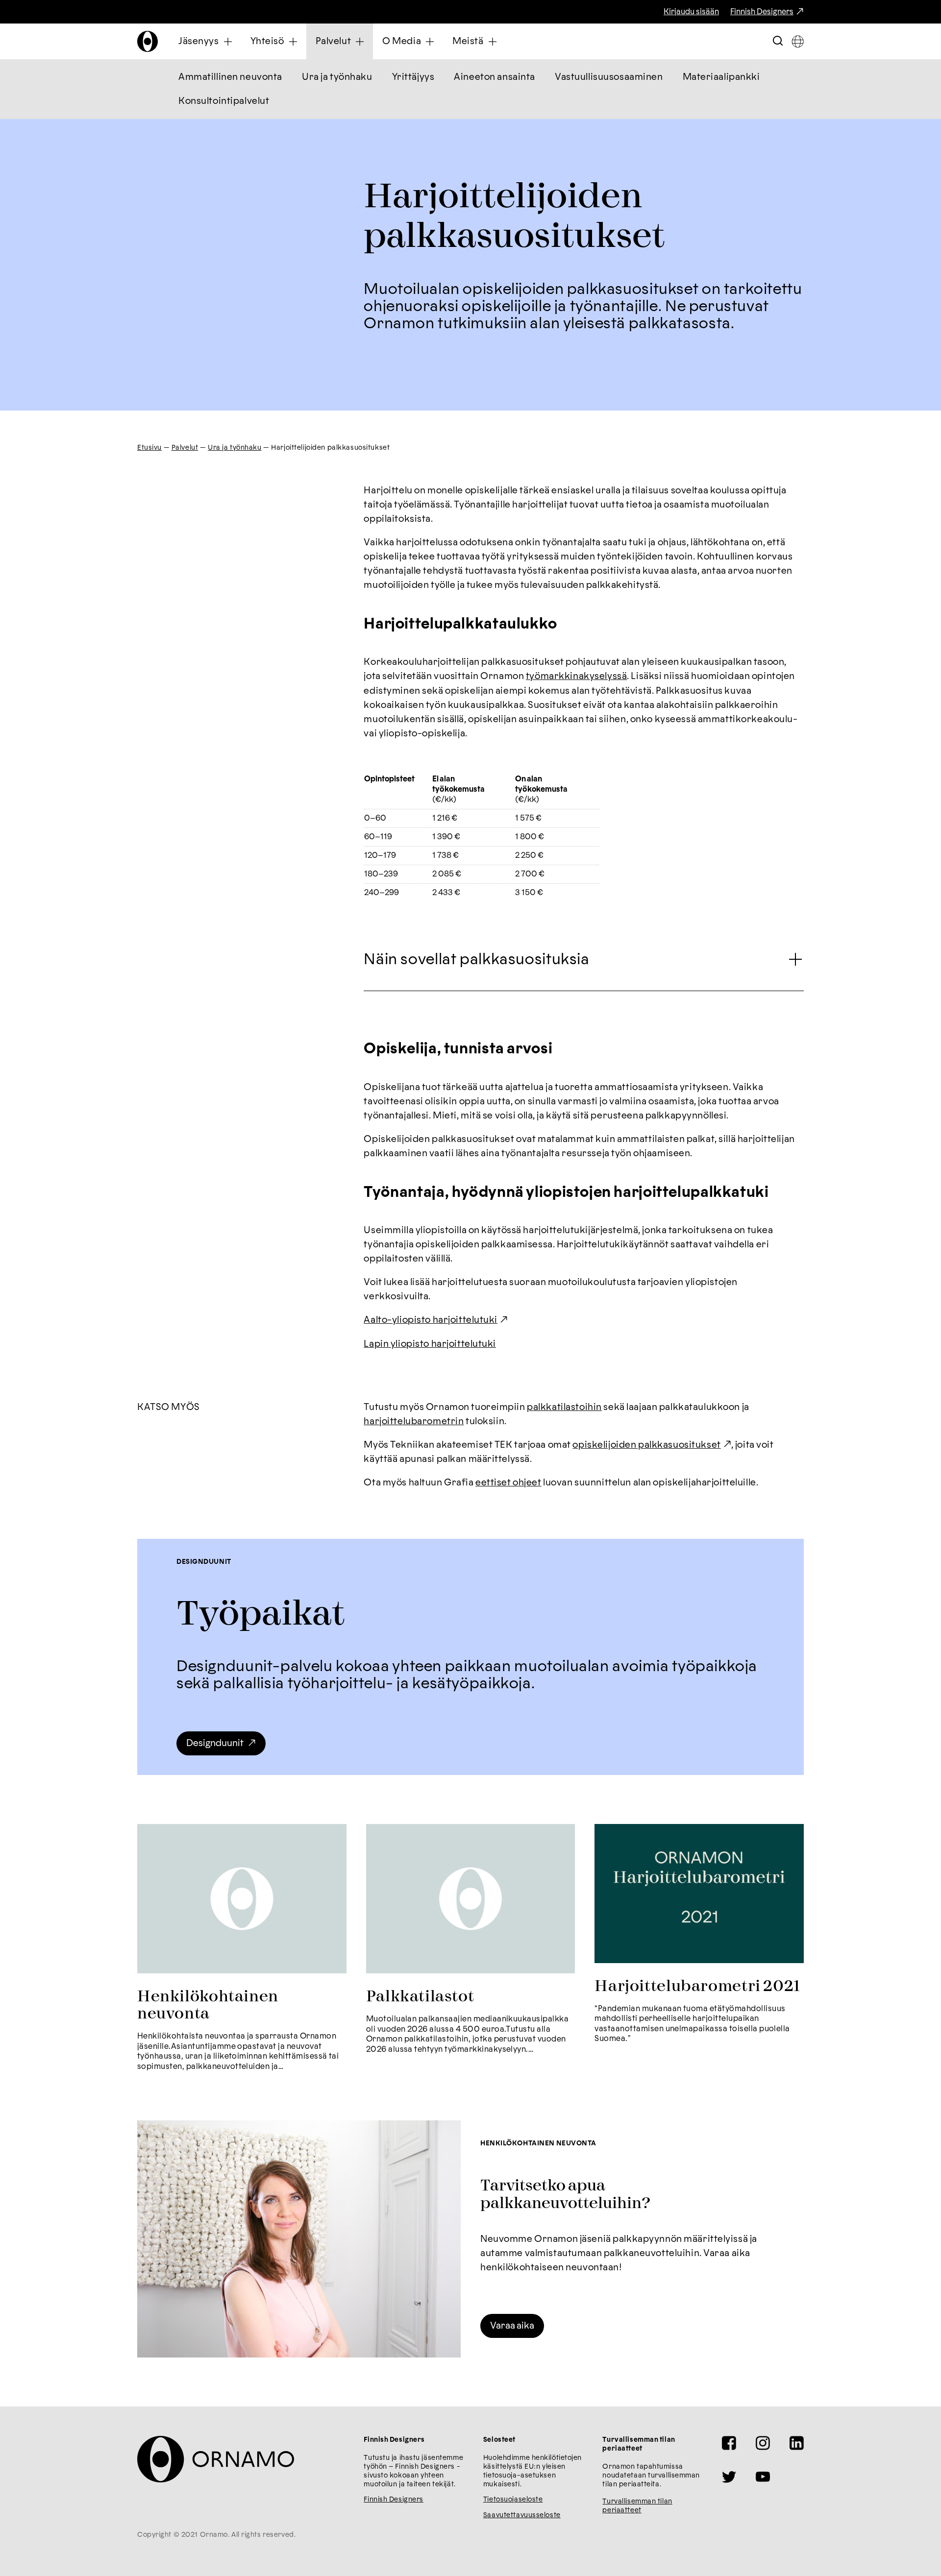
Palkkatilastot (420, 1997)
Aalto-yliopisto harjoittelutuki (431, 1320)
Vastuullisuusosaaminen (609, 77)
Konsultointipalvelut (224, 101)
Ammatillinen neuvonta (230, 77)
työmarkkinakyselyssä (576, 676)
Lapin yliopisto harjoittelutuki (430, 1344)
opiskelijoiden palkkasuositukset (646, 1445)
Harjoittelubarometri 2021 (697, 1986)
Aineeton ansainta (495, 77)
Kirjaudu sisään (691, 12)
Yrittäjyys (413, 77)
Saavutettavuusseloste (522, 2515)
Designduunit (215, 1743)
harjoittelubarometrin (414, 1422)
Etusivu (149, 448)
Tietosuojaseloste (513, 2500)
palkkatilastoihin (564, 1407)
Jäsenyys (199, 41)
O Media (402, 41)
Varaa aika (512, 2326)
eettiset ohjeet (508, 1483)
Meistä (468, 41)
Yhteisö (267, 41)
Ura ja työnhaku (337, 77)
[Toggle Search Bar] (778, 41)
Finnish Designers (762, 12)
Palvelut (334, 41)
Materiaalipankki (721, 77)
